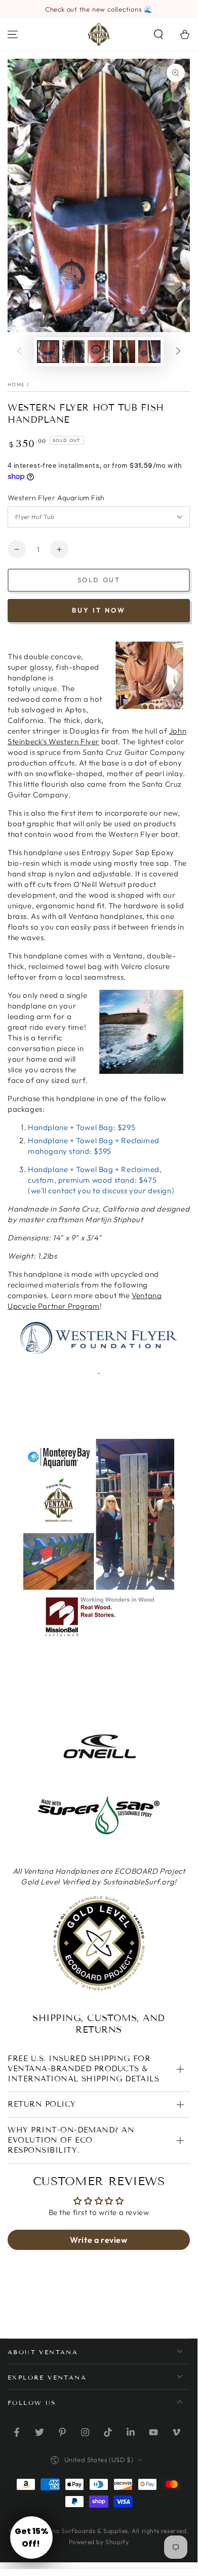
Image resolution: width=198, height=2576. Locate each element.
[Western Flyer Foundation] (99, 1338)
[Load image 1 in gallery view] (48, 352)
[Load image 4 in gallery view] (124, 352)
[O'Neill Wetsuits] (99, 1760)
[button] (159, 34)
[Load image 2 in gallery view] (73, 352)
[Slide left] (19, 352)
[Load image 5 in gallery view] (149, 352)
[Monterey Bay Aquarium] (99, 1587)
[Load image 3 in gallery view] (99, 352)
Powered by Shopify (99, 2542)
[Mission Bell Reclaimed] (99, 1639)
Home (16, 385)
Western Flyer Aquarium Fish (56, 498)
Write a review (98, 2240)
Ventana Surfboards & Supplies (82, 2531)
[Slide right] (178, 352)
